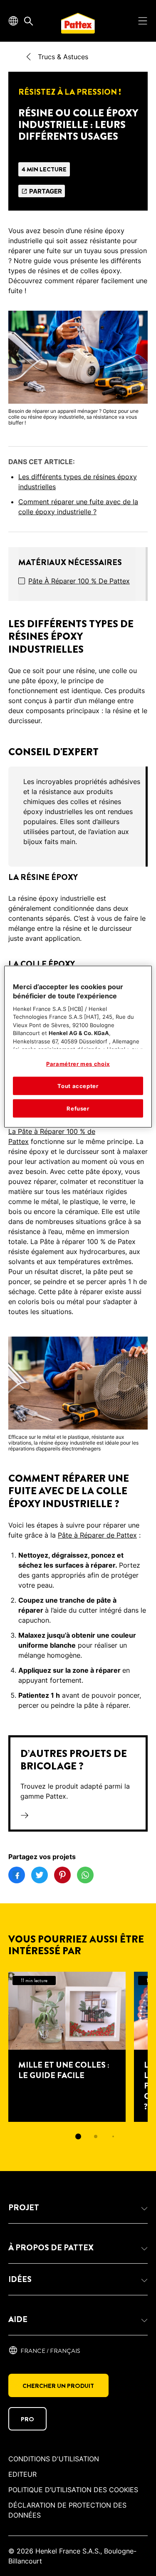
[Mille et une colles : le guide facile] (67, 2047)
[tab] (78, 2136)
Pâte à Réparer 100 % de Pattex (79, 581)
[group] (78, 817)
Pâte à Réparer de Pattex (97, 1535)
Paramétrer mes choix (78, 1064)
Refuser (78, 1108)
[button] (78, 2208)
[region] (78, 1047)
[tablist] (78, 2136)
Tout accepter (78, 1086)
